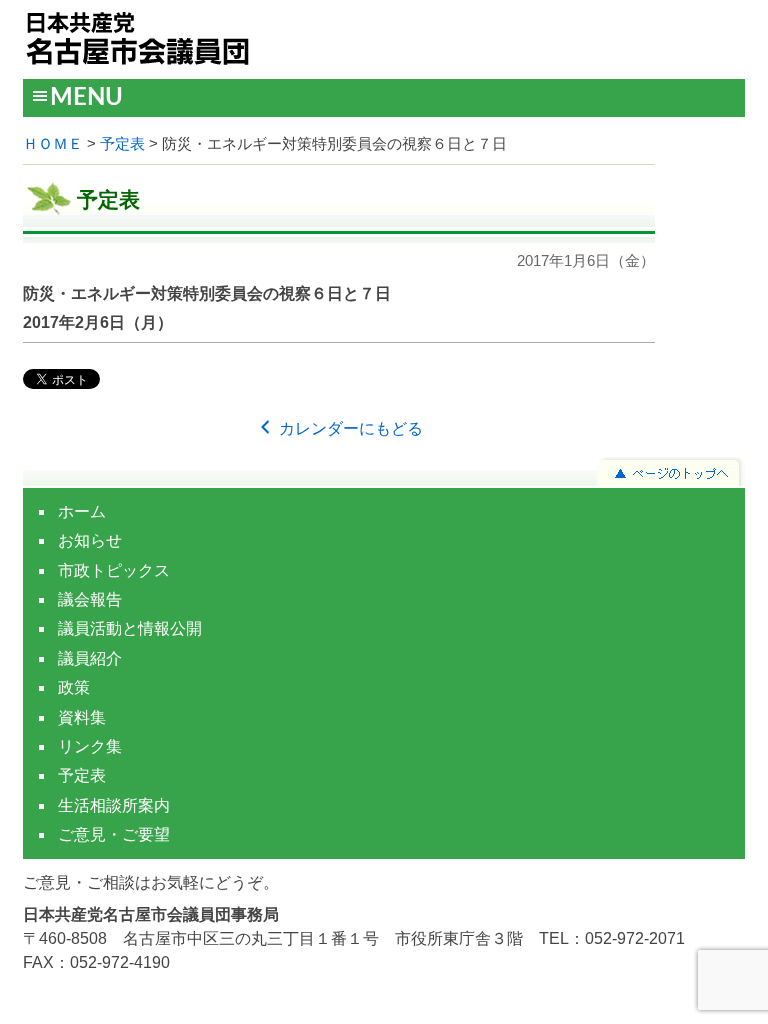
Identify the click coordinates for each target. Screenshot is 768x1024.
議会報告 (90, 599)
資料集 (82, 717)
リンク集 (90, 746)
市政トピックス (114, 570)
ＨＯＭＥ (53, 144)
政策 (74, 687)
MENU (86, 98)
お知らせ (90, 540)
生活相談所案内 (114, 805)
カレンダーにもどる (349, 428)
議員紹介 (90, 658)
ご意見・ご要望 (114, 834)
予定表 (122, 144)
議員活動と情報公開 (130, 628)
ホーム (82, 511)
